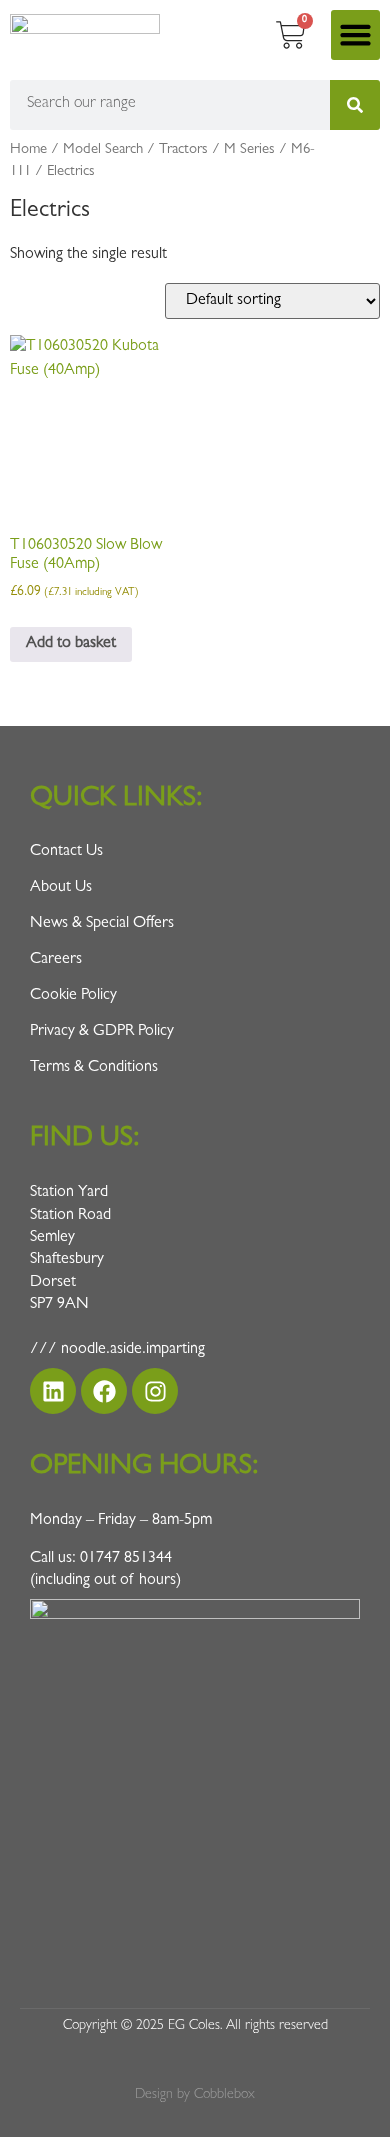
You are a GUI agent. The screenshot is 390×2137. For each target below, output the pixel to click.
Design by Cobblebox (195, 2095)
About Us (61, 888)
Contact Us (66, 852)
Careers (56, 960)
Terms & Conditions (94, 1068)
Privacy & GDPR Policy (102, 1032)
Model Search (103, 150)
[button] (356, 35)
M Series (249, 150)
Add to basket (71, 644)
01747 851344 (126, 1559)
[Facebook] (104, 1391)
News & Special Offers (102, 924)
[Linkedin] (53, 1391)
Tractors (183, 150)
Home (28, 150)
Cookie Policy (73, 996)
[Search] (355, 105)
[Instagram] (155, 1391)
